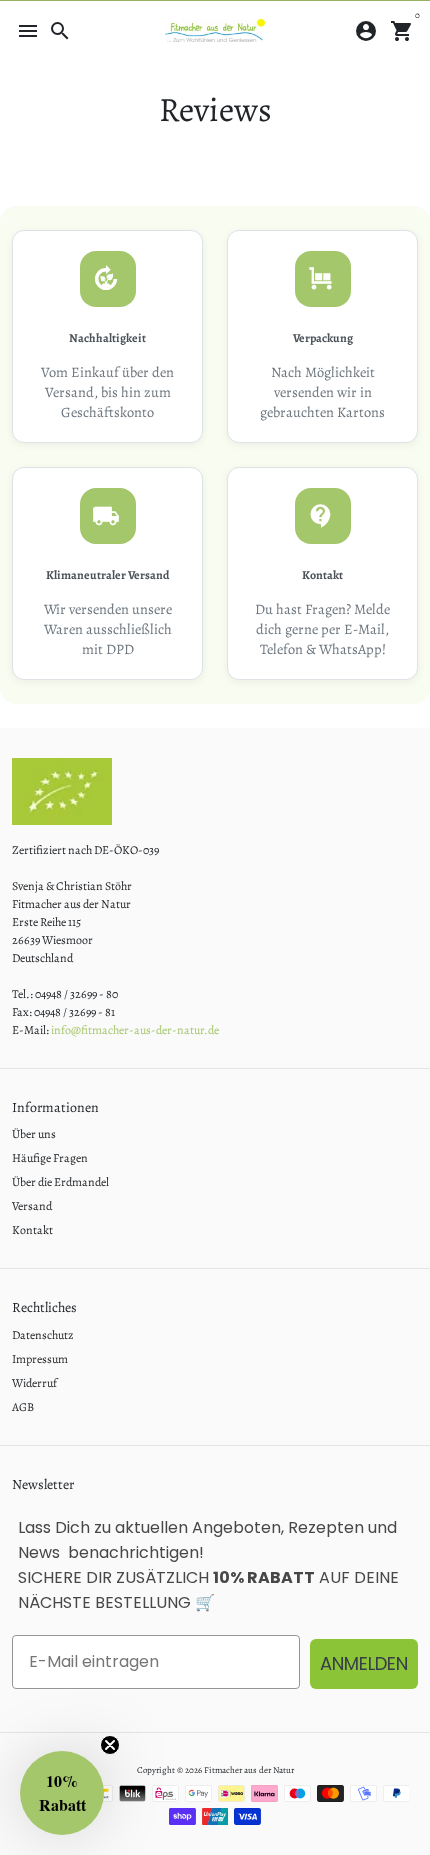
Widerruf (34, 1383)
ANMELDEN (364, 1663)
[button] (62, 1793)
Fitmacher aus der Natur (249, 1770)
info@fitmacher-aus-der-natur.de (135, 1030)
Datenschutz (43, 1335)
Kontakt (32, 1230)
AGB (23, 1407)
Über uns (34, 1134)
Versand (32, 1206)
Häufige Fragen (50, 1158)
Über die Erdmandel (60, 1182)
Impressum (40, 1359)
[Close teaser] (110, 1745)
